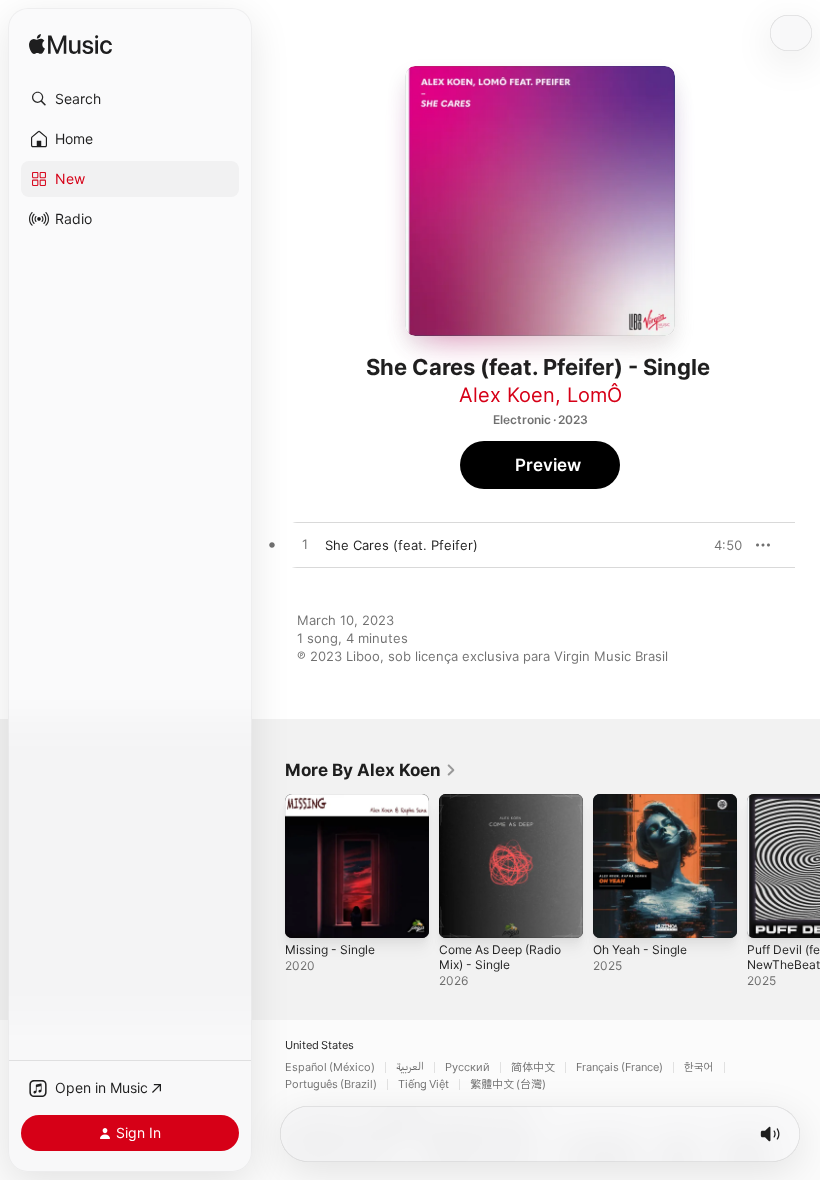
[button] (130, 99)
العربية (410, 1067)
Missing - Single (330, 949)
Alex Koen (507, 395)
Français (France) (619, 1067)
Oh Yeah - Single (640, 949)
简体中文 (533, 1067)
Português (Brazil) (331, 1084)
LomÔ (594, 395)
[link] (371, 770)
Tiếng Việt (423, 1084)
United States (319, 1045)
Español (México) (330, 1067)
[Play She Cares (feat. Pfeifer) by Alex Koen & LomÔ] (305, 545)
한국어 (699, 1067)
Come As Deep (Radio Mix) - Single (500, 957)
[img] (70, 45)
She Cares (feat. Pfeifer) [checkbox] (401, 545)
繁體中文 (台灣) (508, 1084)
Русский (467, 1067)
